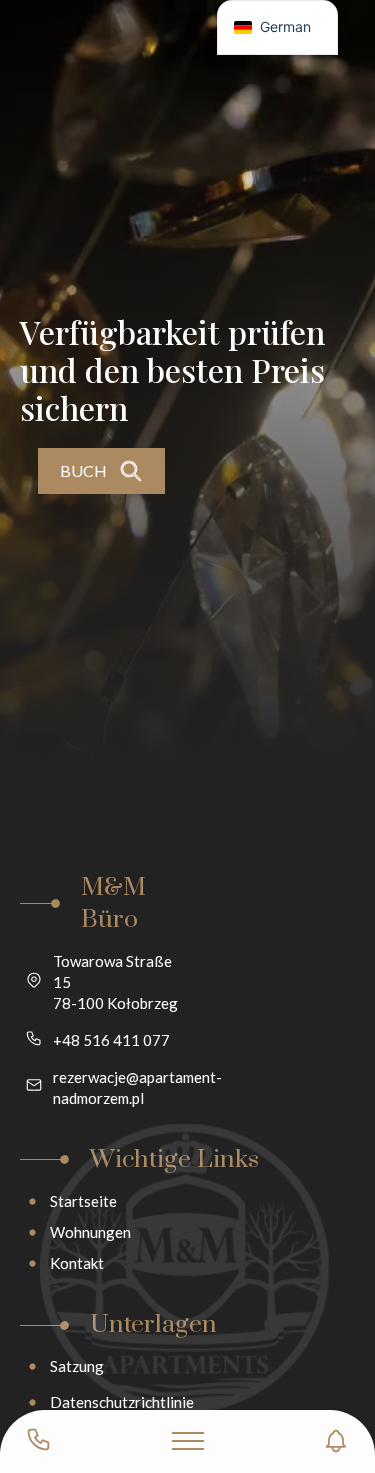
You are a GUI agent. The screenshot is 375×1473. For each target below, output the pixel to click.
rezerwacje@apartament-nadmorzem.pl (137, 1087)
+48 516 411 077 (111, 1040)
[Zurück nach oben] (325, 1358)
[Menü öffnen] (188, 1441)
